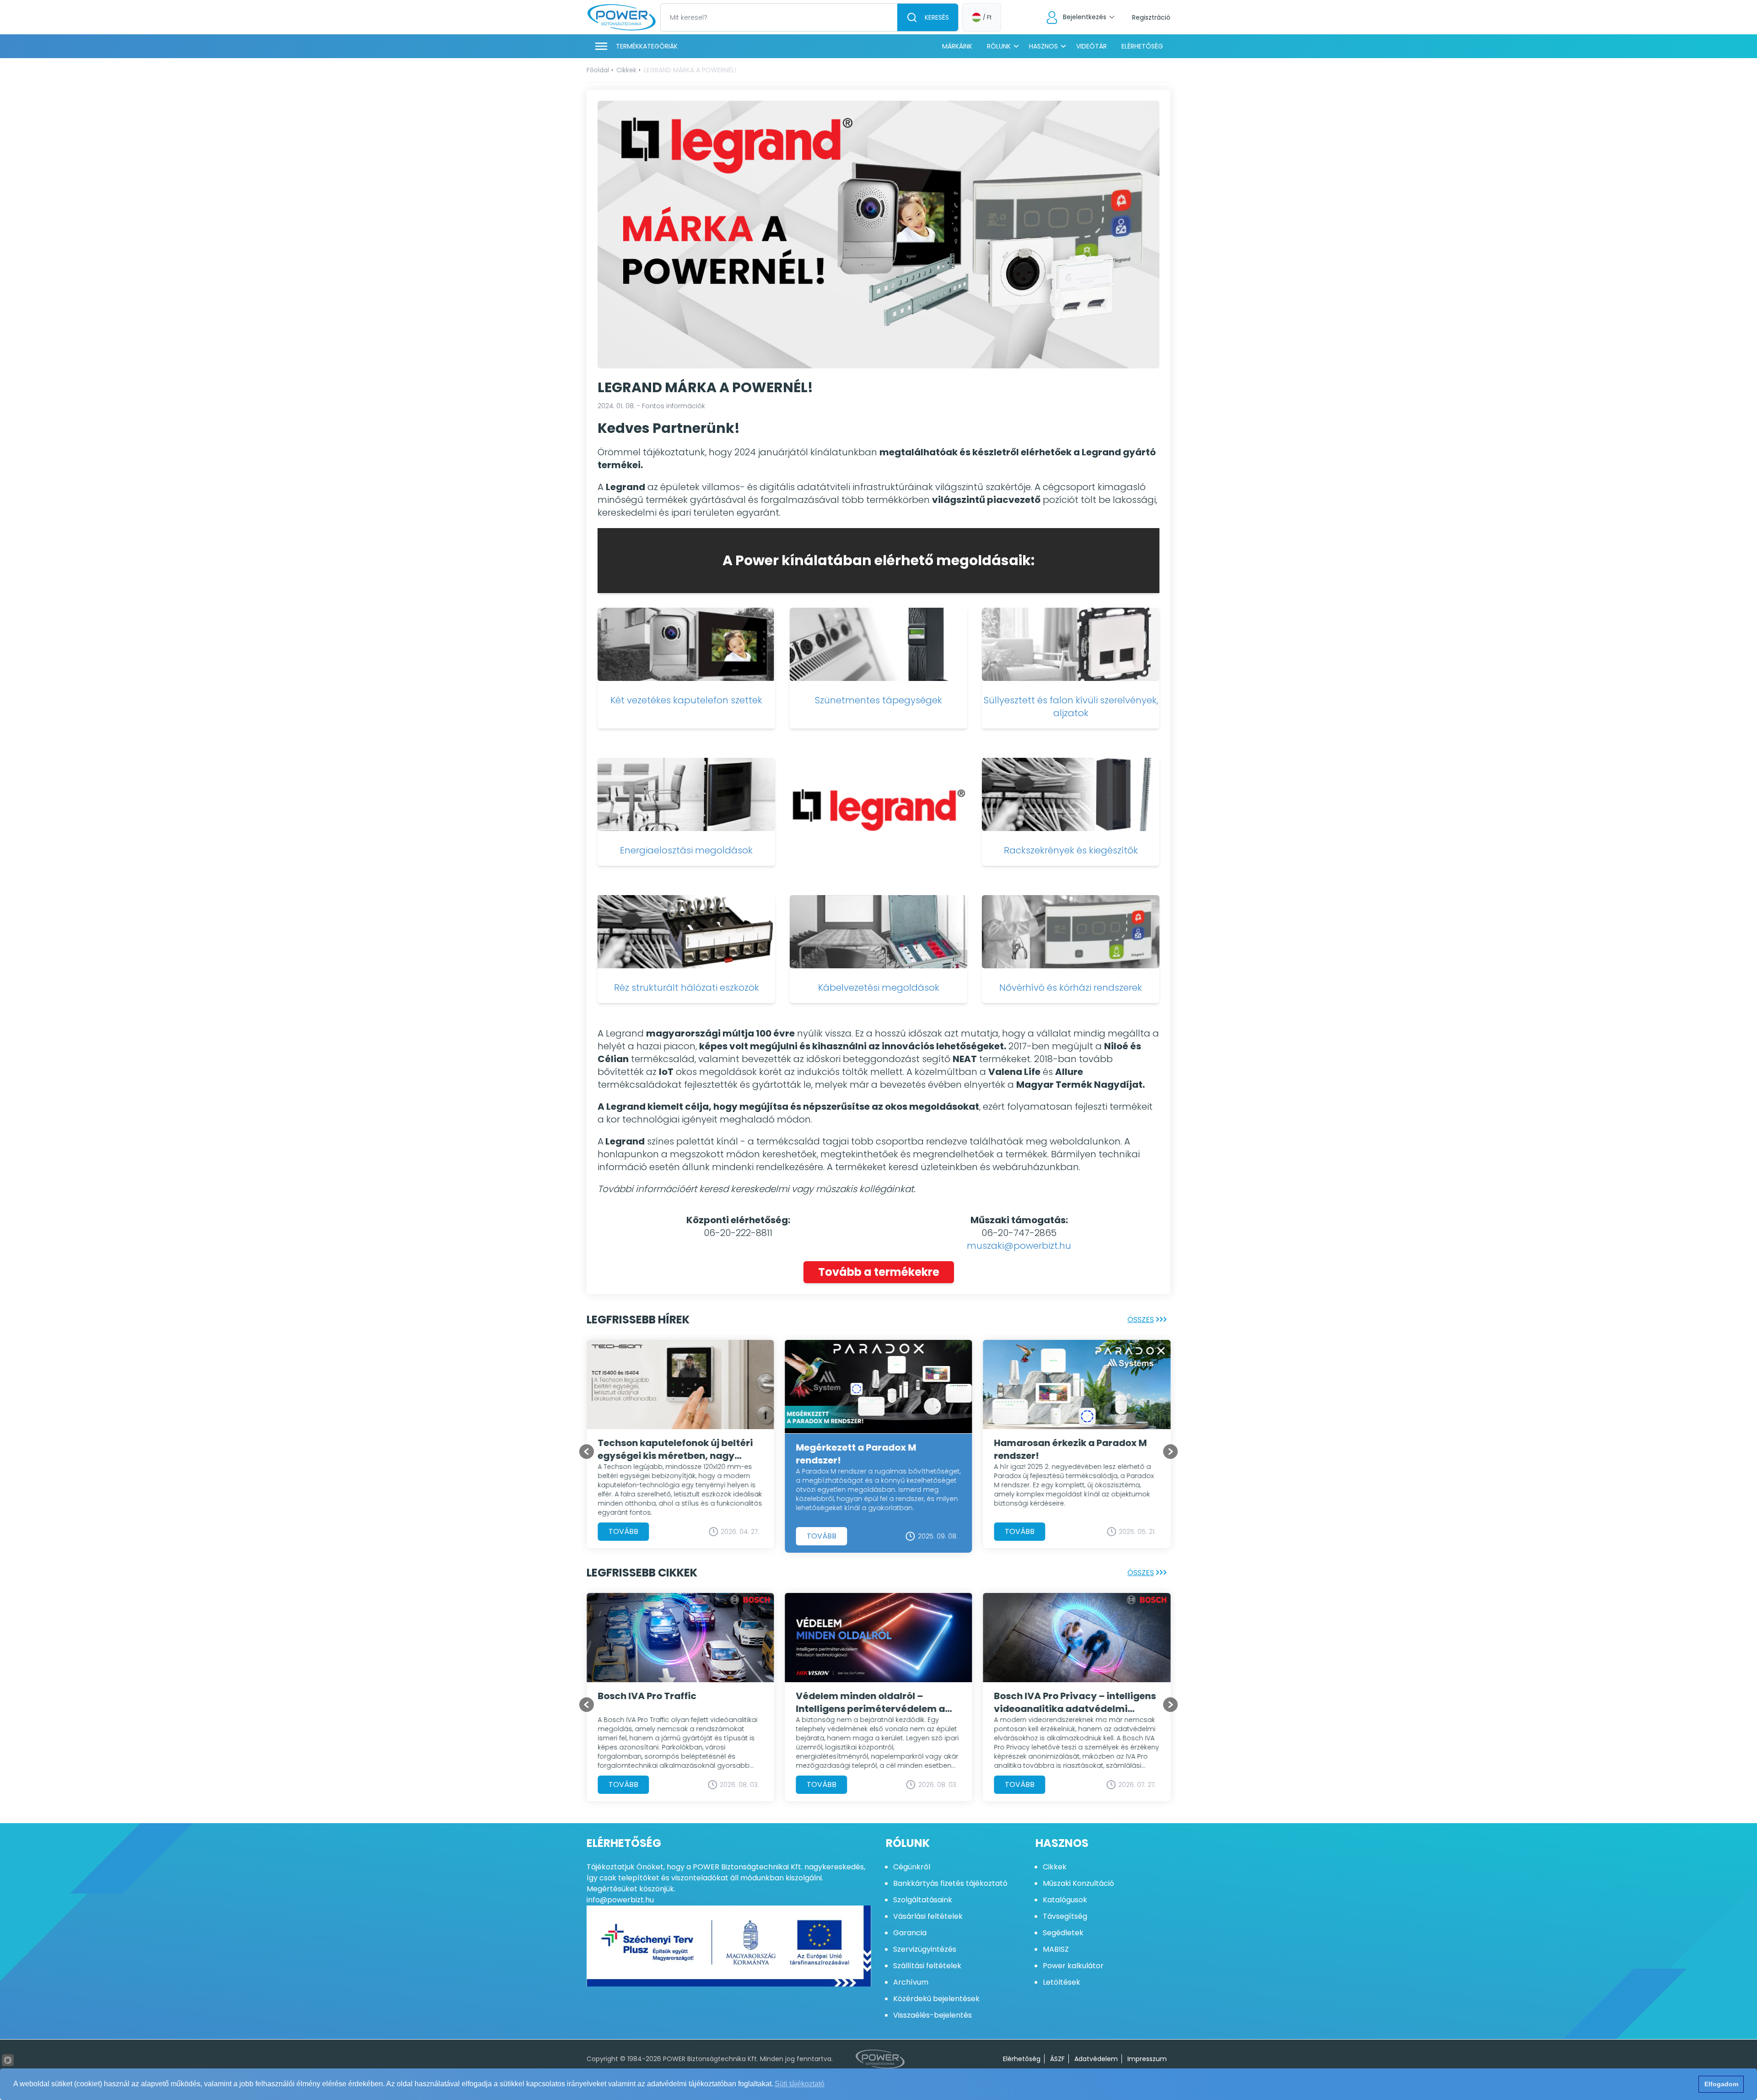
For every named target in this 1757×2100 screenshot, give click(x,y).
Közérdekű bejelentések (936, 1999)
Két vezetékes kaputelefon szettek (686, 700)
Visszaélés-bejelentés (932, 2015)
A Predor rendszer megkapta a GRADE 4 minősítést (670, 1449)
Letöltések (1062, 1982)
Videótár (1091, 46)
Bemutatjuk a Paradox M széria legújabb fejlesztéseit (671, 1702)
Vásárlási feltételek (928, 1916)
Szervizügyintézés (925, 1949)
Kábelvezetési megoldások (879, 988)
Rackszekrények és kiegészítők (1071, 850)
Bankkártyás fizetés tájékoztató (950, 1883)
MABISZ (1056, 1949)
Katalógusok (1065, 1900)
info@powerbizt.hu (620, 1900)
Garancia (910, 1933)
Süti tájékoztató (800, 2084)
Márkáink (957, 46)
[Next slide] (1170, 1452)
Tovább (623, 1531)
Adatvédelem (1096, 2059)
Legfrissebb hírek (638, 1320)
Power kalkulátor (1073, 1966)
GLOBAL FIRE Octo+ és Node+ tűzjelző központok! (862, 1711)
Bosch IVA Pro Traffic (1044, 1696)
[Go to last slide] (587, 1452)
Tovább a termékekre (879, 1272)
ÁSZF (1057, 2059)
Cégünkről (912, 1867)
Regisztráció (1151, 17)
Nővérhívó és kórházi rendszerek (1071, 988)
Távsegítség (1065, 1916)
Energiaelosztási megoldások (686, 850)
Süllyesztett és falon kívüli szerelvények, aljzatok (1071, 707)
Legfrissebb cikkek (642, 1573)
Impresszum (1147, 2059)
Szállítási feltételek (927, 1966)
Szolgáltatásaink (923, 1900)
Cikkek (626, 70)
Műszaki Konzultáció (1078, 1883)
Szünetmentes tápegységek (878, 700)
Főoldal (598, 70)
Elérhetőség (1142, 46)
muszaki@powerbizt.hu (1019, 1246)
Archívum (911, 1982)
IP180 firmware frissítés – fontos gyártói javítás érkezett (871, 1449)
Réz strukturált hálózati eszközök (687, 988)
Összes (1141, 1320)
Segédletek (1063, 1933)
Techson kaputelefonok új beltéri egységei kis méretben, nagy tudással (1072, 1449)
